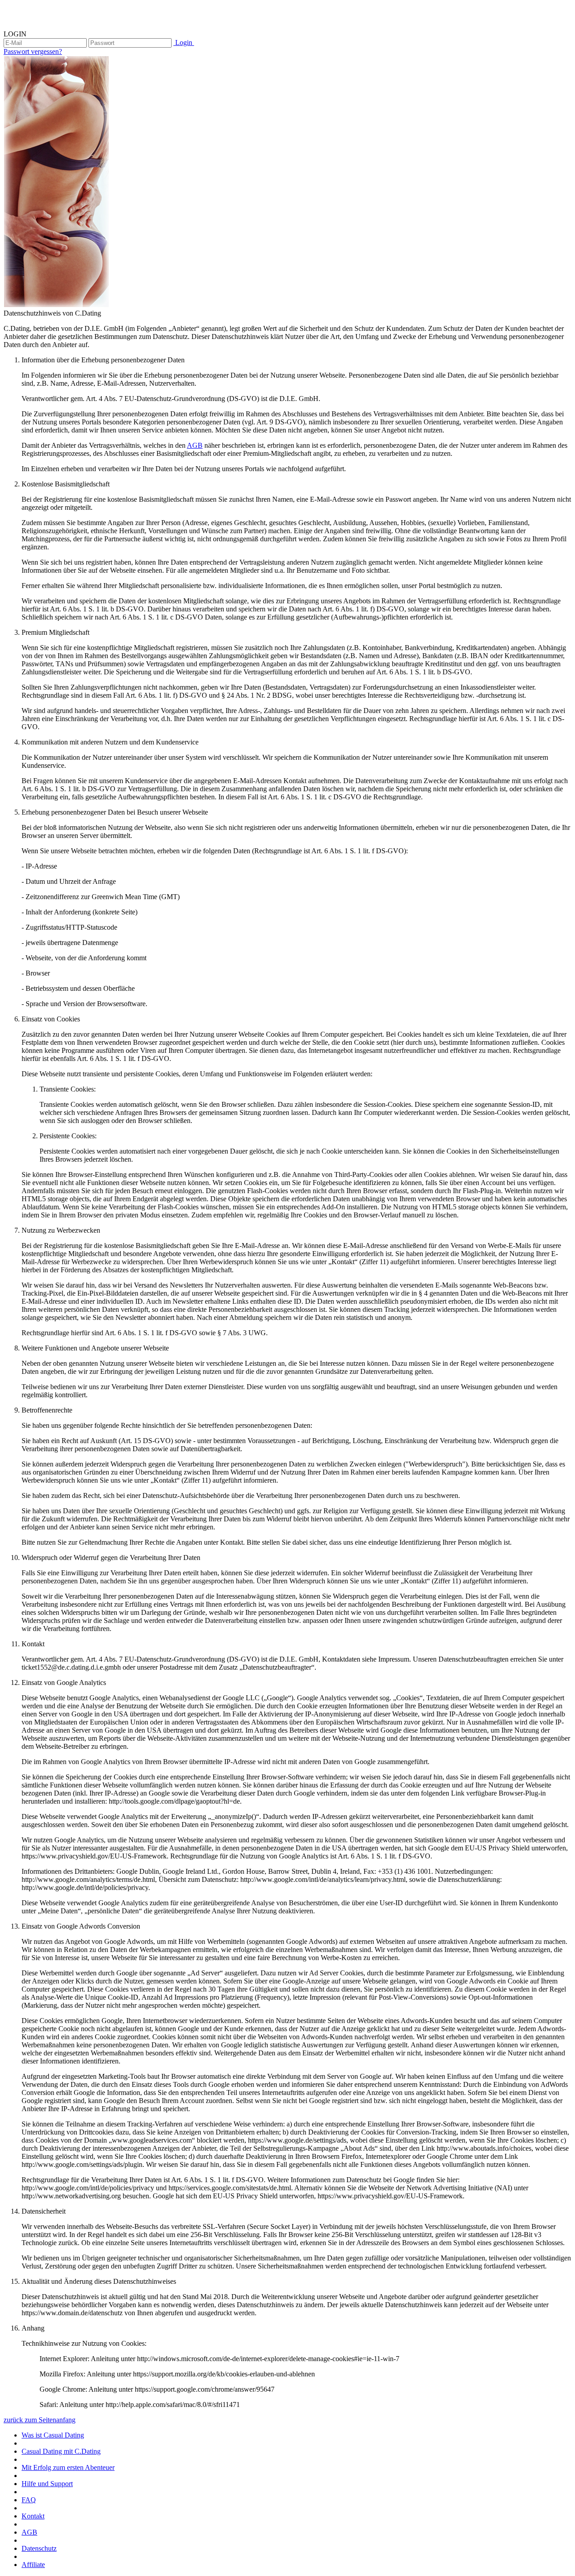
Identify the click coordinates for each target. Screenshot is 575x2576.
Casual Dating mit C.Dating (61, 2451)
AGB (195, 445)
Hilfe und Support (47, 2484)
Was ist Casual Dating (53, 2435)
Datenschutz (39, 2548)
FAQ (29, 2500)
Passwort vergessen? (33, 51)
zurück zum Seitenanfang (40, 2420)
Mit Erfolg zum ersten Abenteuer (68, 2467)
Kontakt (33, 2516)
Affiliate (33, 2565)
